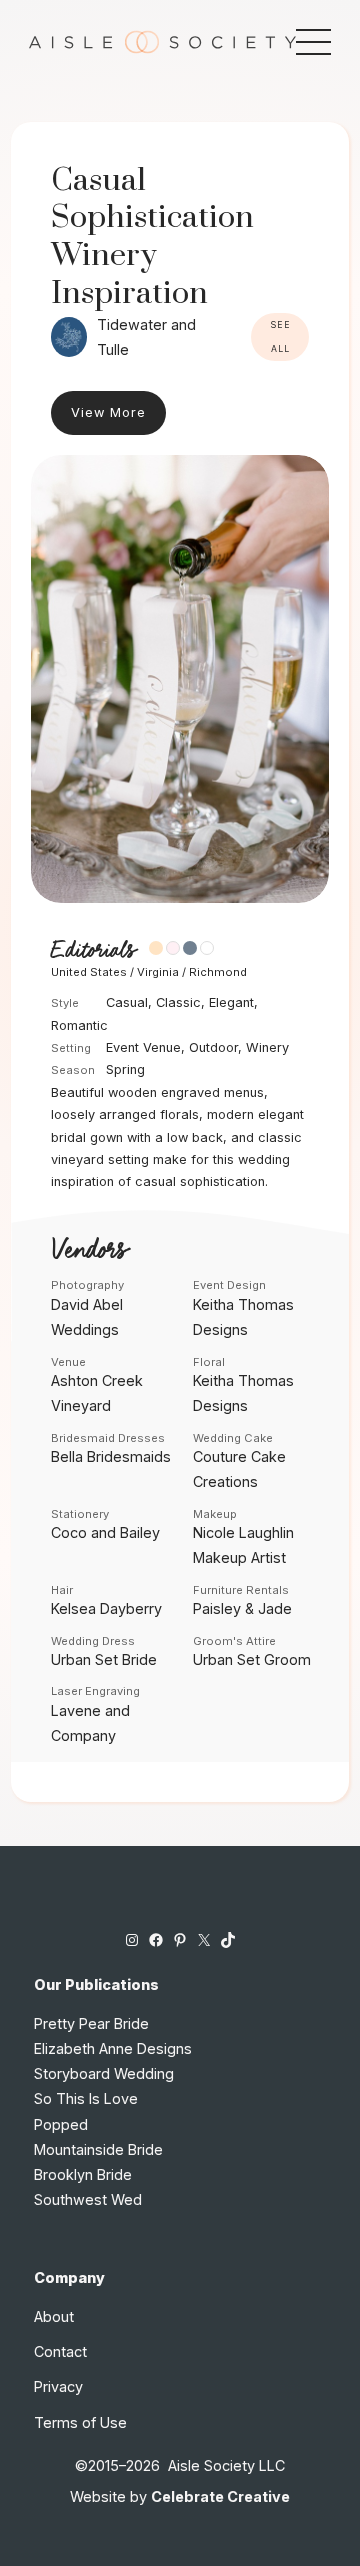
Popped (61, 2124)
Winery (267, 1047)
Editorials (93, 951)
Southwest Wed (88, 2199)
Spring (125, 1069)
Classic (178, 1002)
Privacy (58, 2386)
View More (108, 412)
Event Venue (143, 1047)
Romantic (79, 1025)
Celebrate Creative (220, 2496)
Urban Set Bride (104, 1659)
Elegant (231, 1002)
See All (280, 337)
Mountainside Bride (98, 2149)
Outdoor (213, 1047)
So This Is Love (86, 2098)
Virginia (158, 972)
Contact (60, 2351)
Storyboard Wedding (104, 2073)
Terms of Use (80, 2422)
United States (89, 972)
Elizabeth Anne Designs (113, 2048)
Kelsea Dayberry (106, 1608)
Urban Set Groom (252, 1659)
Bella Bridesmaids (111, 1456)
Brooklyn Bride (83, 2174)
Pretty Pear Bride (91, 2023)
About (54, 2316)
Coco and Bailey (105, 1532)
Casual (127, 1002)
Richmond (218, 972)
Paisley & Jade (242, 1608)
